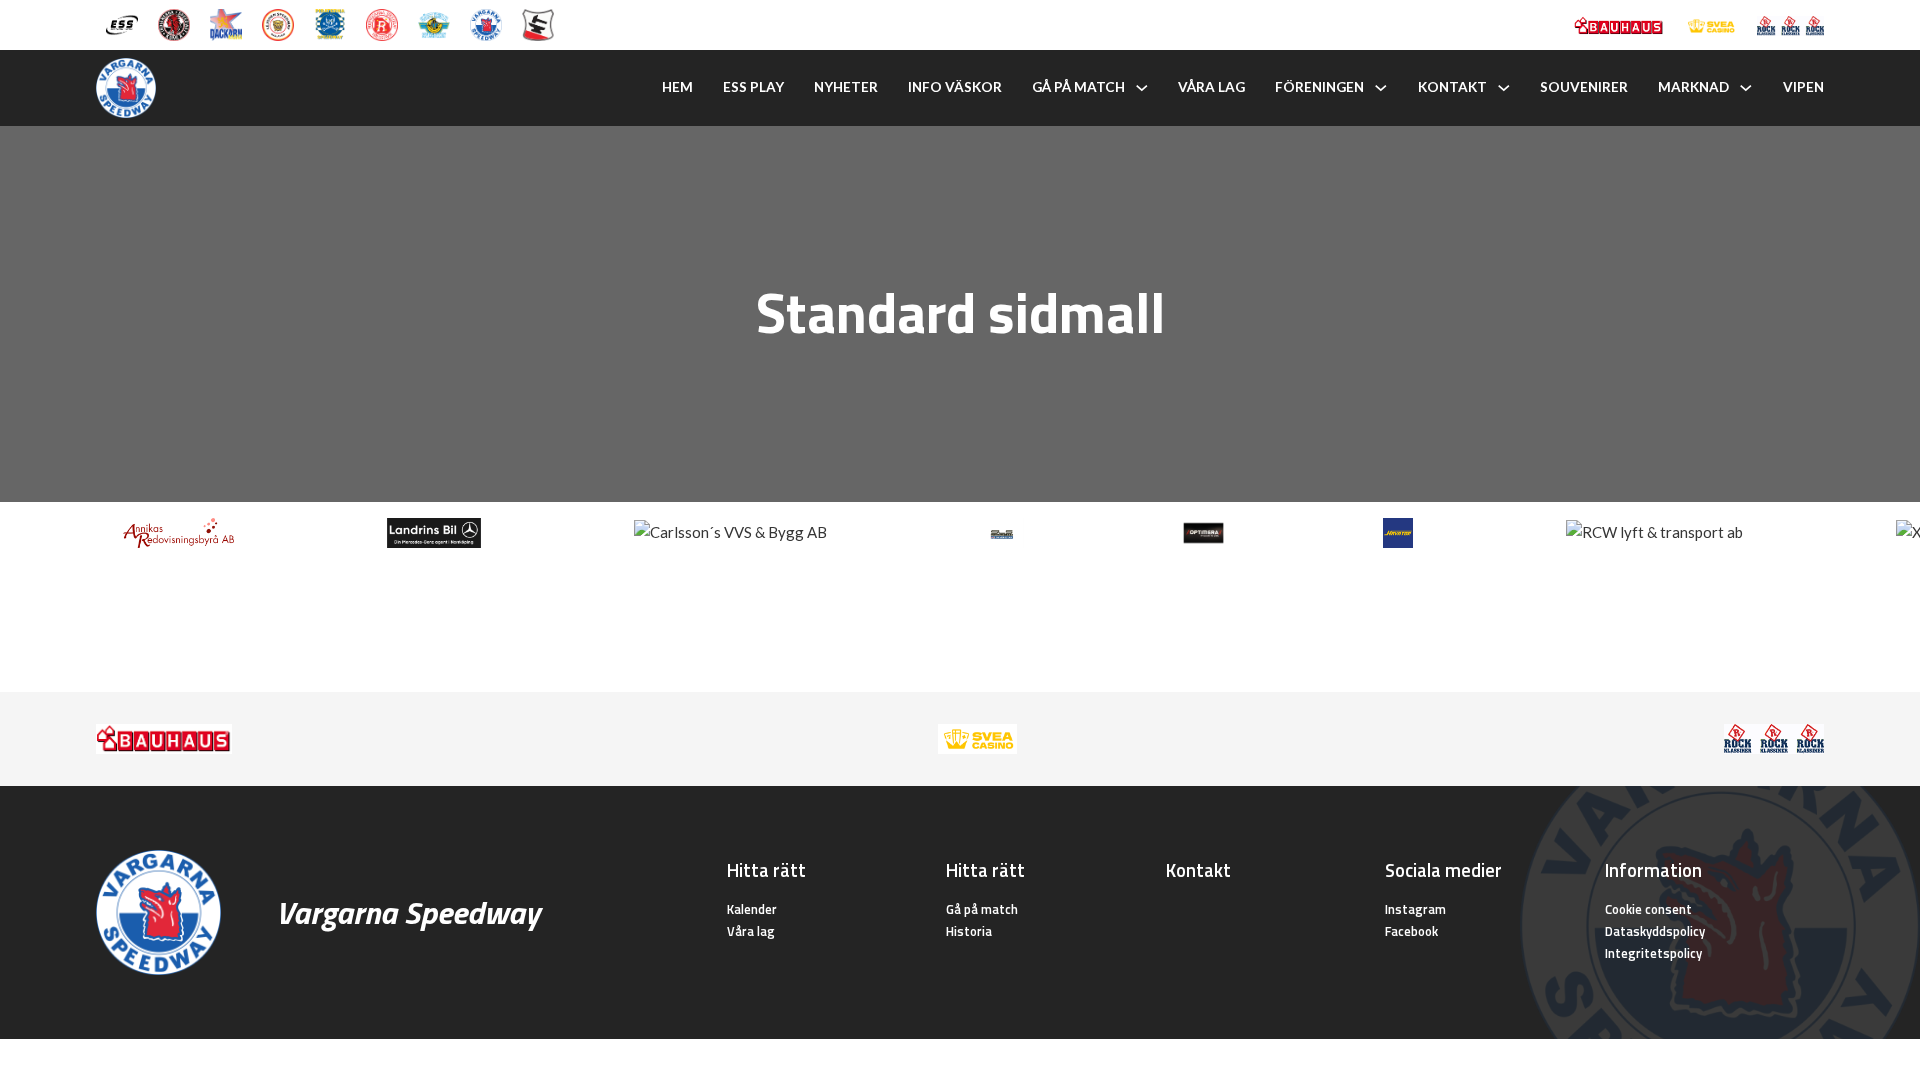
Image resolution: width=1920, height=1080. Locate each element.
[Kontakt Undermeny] (1504, 88)
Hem (677, 87)
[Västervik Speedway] (434, 23)
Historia (969, 931)
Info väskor (955, 87)
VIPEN (1803, 87)
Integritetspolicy (1653, 953)
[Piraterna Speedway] (330, 23)
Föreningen (1319, 87)
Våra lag (1211, 87)
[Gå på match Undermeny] (1142, 88)
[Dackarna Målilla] (226, 23)
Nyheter (846, 87)
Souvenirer (1584, 87)
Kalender (752, 909)
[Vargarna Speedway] (486, 23)
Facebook (1411, 931)
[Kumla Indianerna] (174, 23)
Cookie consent (1648, 909)
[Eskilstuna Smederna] (538, 23)
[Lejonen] (278, 23)
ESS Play (753, 87)
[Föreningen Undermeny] (1381, 88)
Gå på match (1078, 87)
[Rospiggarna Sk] (382, 23)
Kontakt (1452, 87)
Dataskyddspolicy (1655, 931)
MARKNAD (1693, 87)
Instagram (1415, 909)
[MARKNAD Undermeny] (1746, 88)
